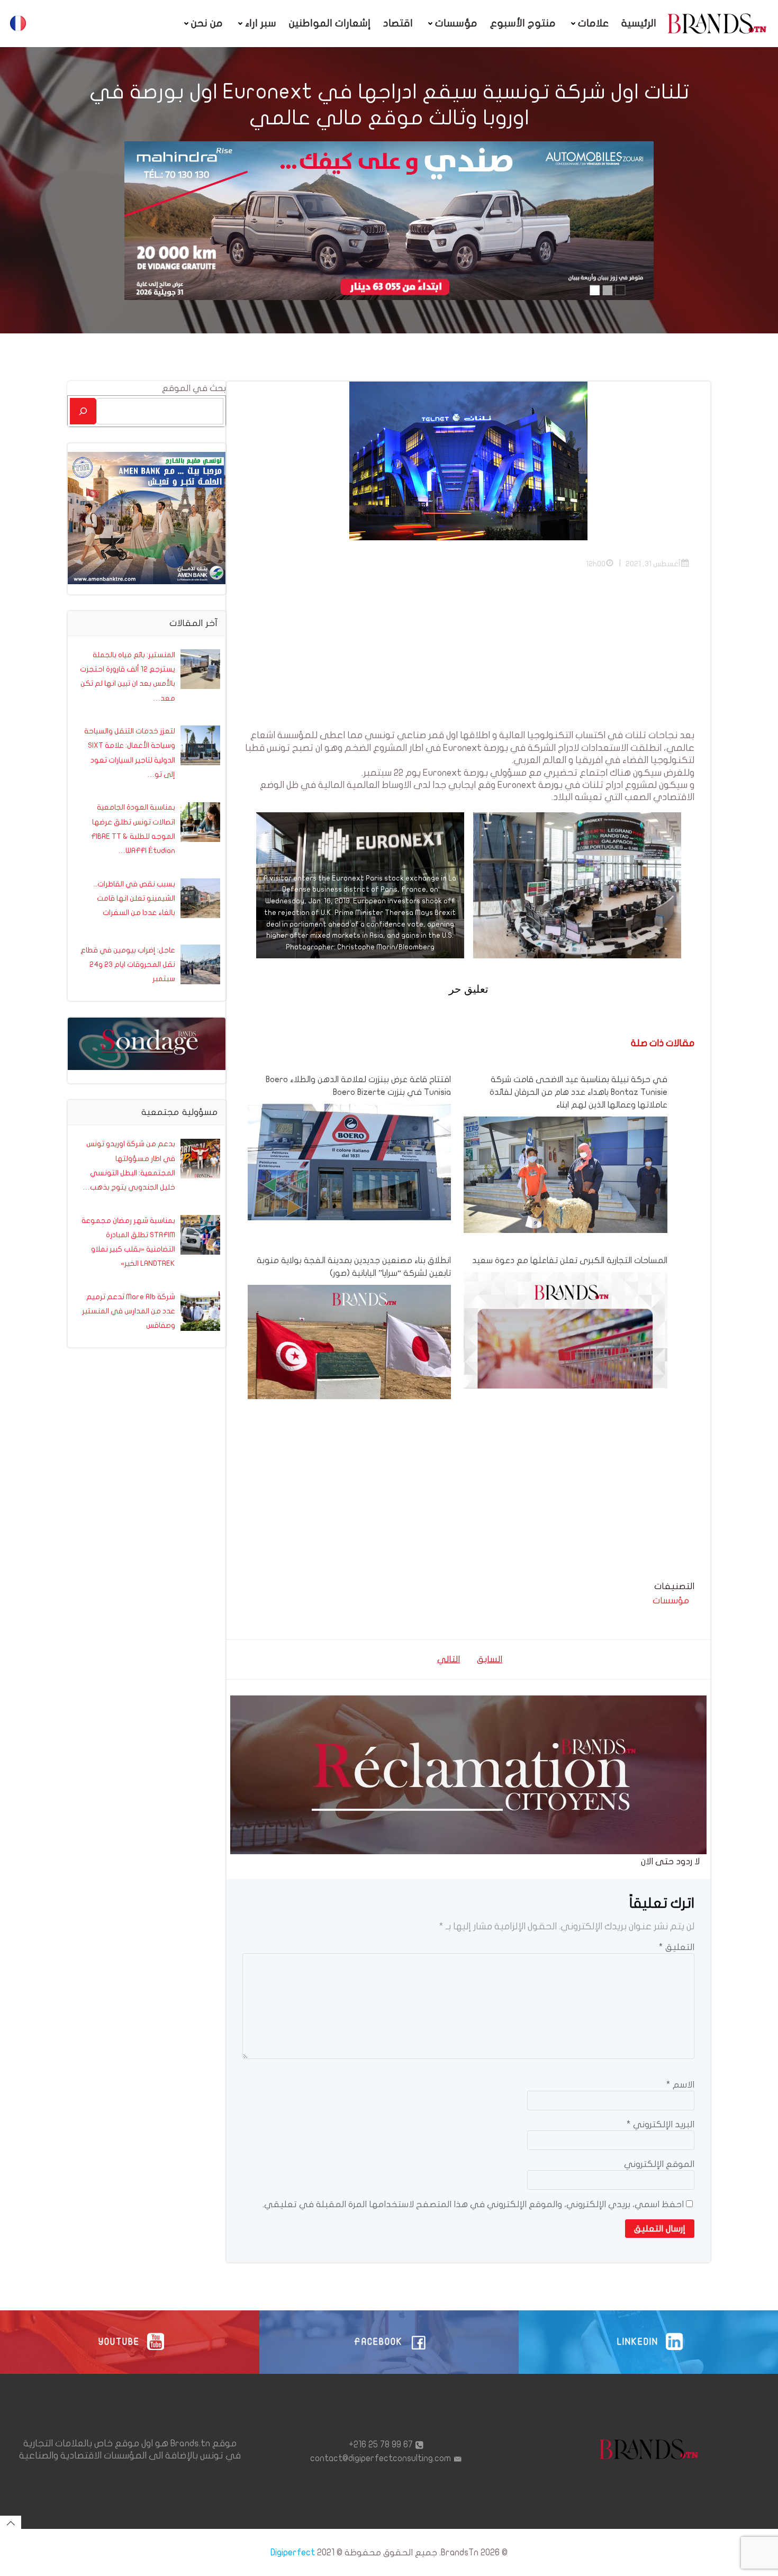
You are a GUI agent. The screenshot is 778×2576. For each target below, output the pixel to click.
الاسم (680, 2085)
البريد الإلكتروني (661, 2124)
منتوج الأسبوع (523, 23)
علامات (593, 23)
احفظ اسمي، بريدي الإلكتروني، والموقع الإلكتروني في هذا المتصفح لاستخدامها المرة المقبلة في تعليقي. (473, 2204)
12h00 (596, 564)
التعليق (677, 1947)
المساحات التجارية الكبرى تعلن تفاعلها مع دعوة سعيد (569, 1260)
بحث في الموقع (194, 388)
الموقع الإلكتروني (659, 2164)
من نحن (207, 23)
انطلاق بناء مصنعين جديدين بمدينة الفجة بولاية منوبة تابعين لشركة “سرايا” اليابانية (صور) (354, 1267)
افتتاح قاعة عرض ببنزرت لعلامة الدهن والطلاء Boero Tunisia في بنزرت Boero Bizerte (358, 1086)
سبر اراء (261, 23)
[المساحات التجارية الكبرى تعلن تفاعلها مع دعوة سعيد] (565, 1373)
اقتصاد (398, 23)
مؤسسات (456, 23)
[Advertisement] (468, 655)
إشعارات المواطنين (330, 23)
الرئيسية (639, 23)
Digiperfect (293, 2552)
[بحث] (83, 411)
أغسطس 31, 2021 (653, 564)
